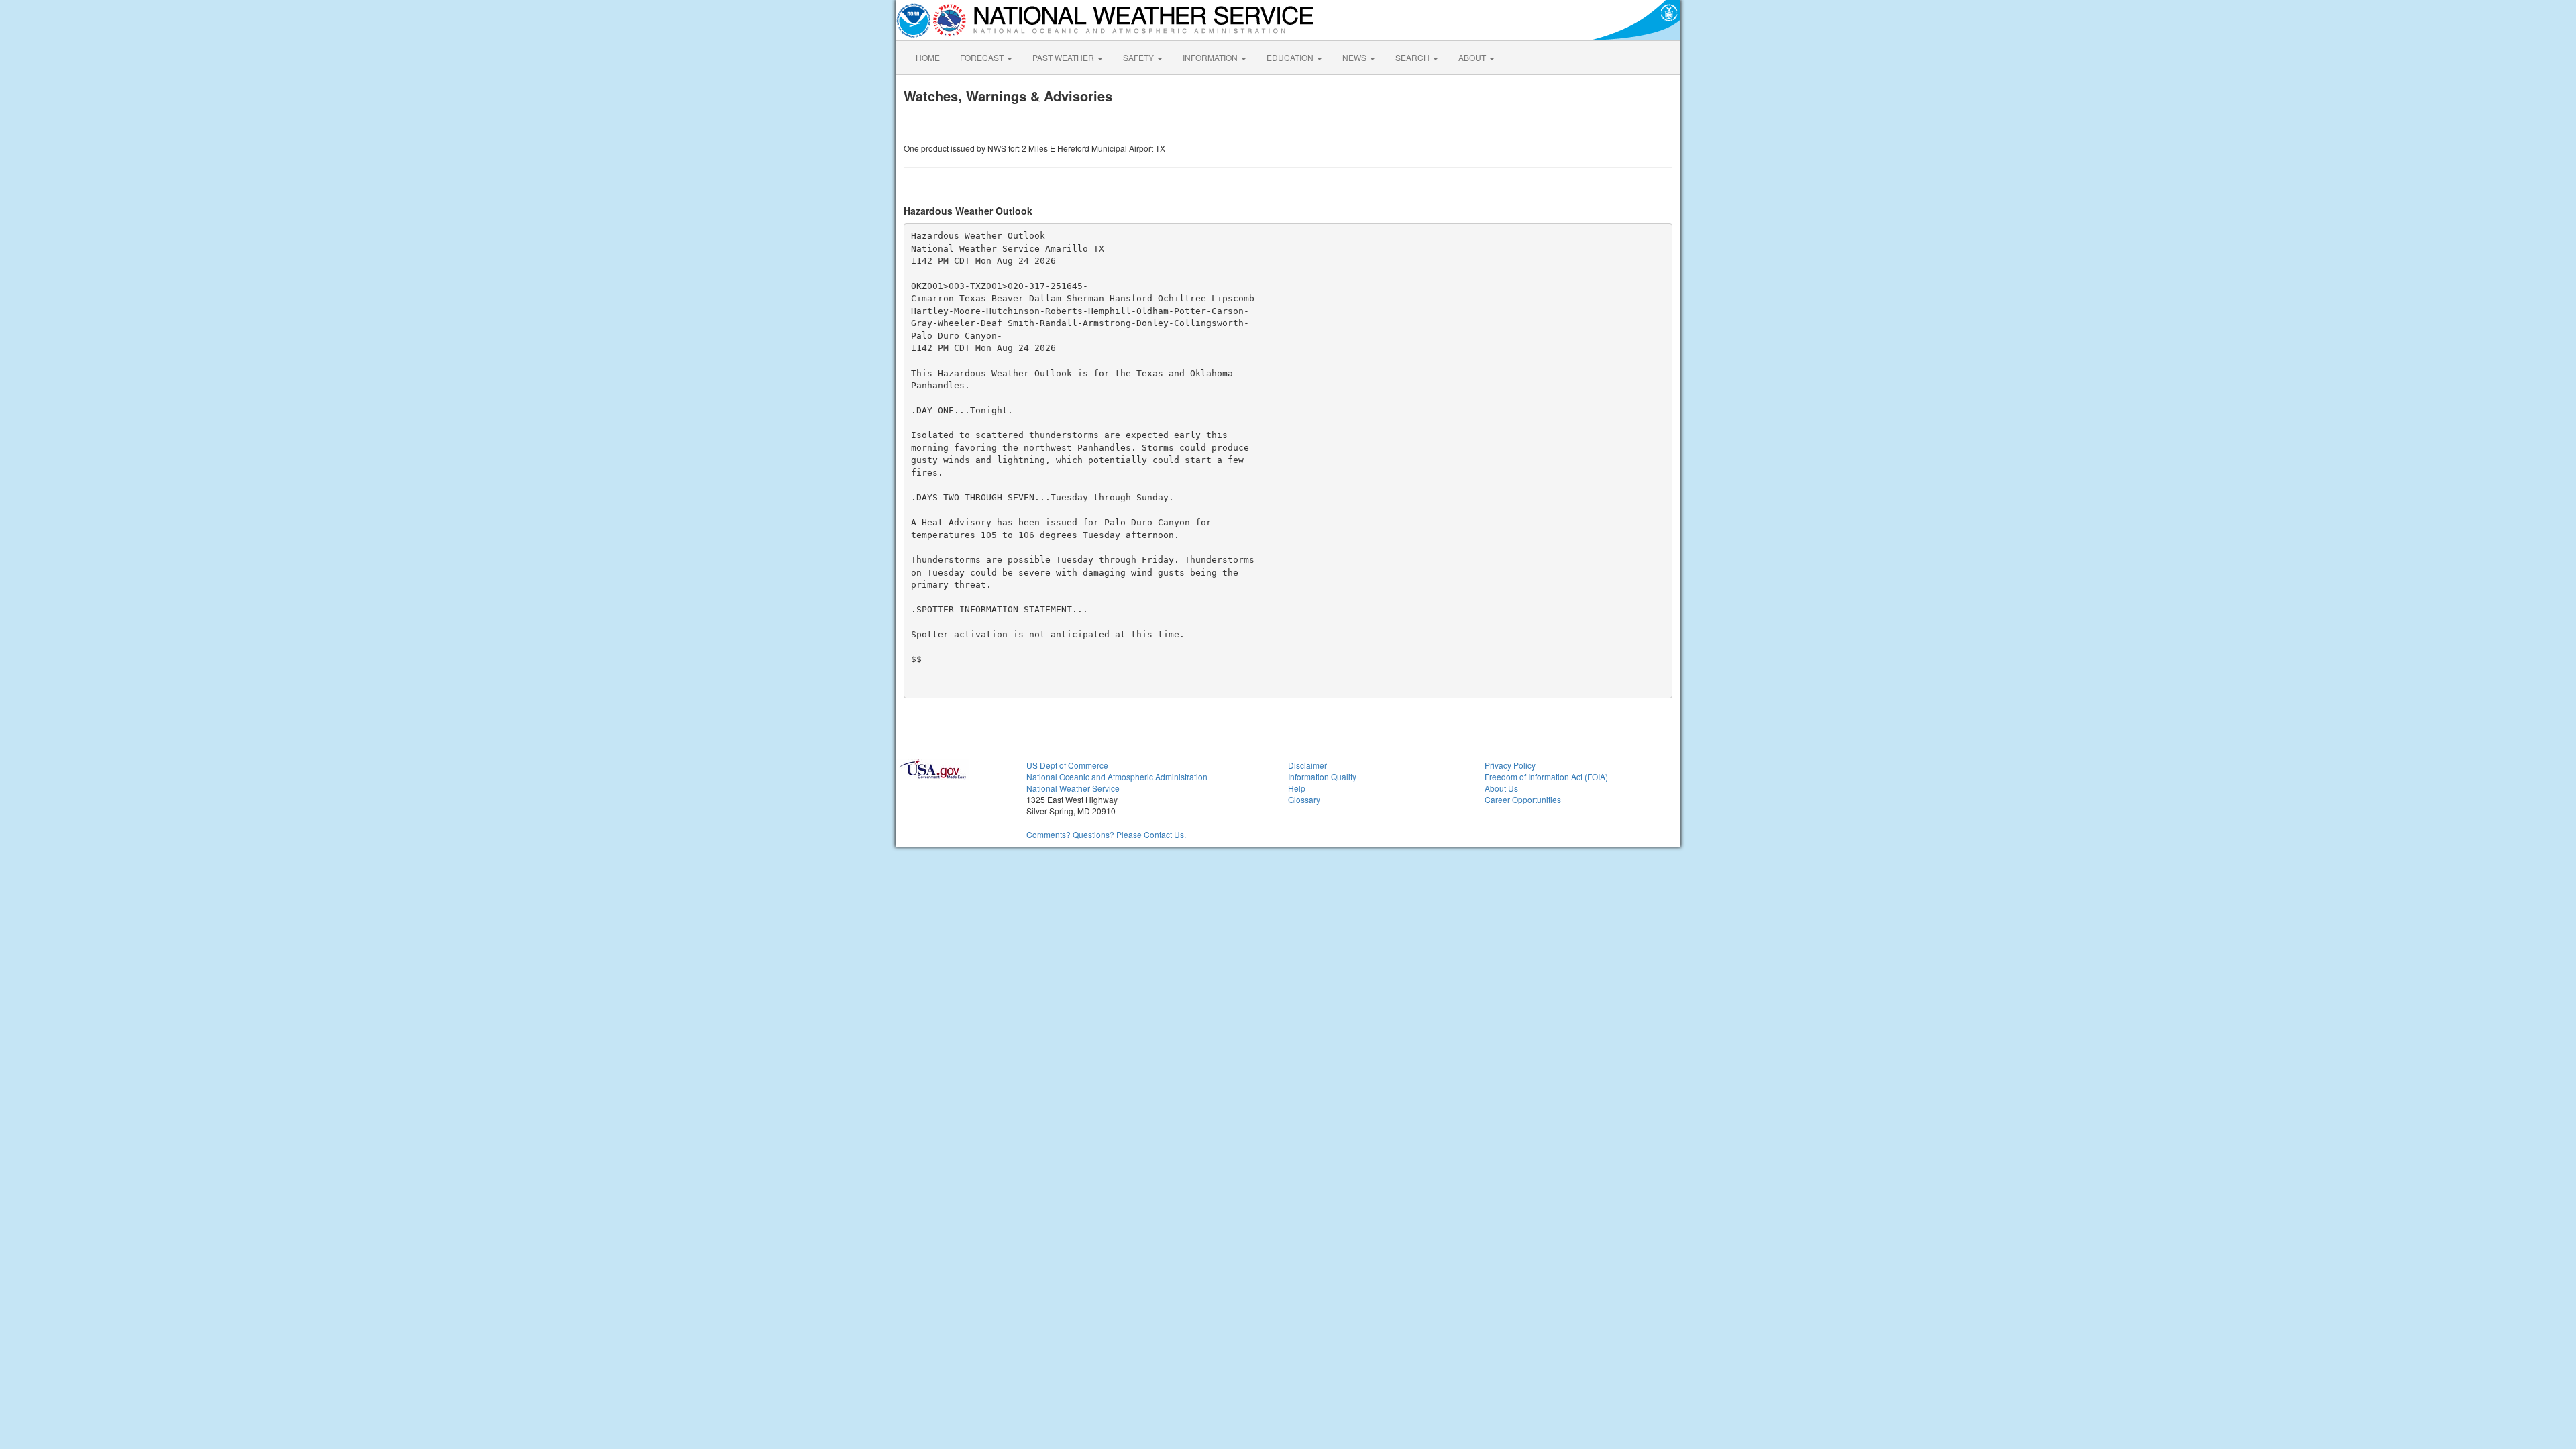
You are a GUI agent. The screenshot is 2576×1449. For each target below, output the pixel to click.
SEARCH (1413, 57)
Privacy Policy (1510, 765)
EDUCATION (1291, 57)
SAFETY (1139, 57)
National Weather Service (1073, 788)
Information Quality (1322, 776)
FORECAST (983, 57)
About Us (1501, 788)
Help (1297, 788)
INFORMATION (1211, 57)
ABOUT (1473, 57)
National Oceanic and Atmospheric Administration (1117, 776)
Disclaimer (1307, 765)
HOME (928, 57)
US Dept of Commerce (1067, 765)
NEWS (1355, 57)
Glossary (1304, 799)
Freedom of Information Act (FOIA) (1546, 776)
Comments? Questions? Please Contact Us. (1106, 834)
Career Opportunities (1523, 799)
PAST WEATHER (1064, 57)
